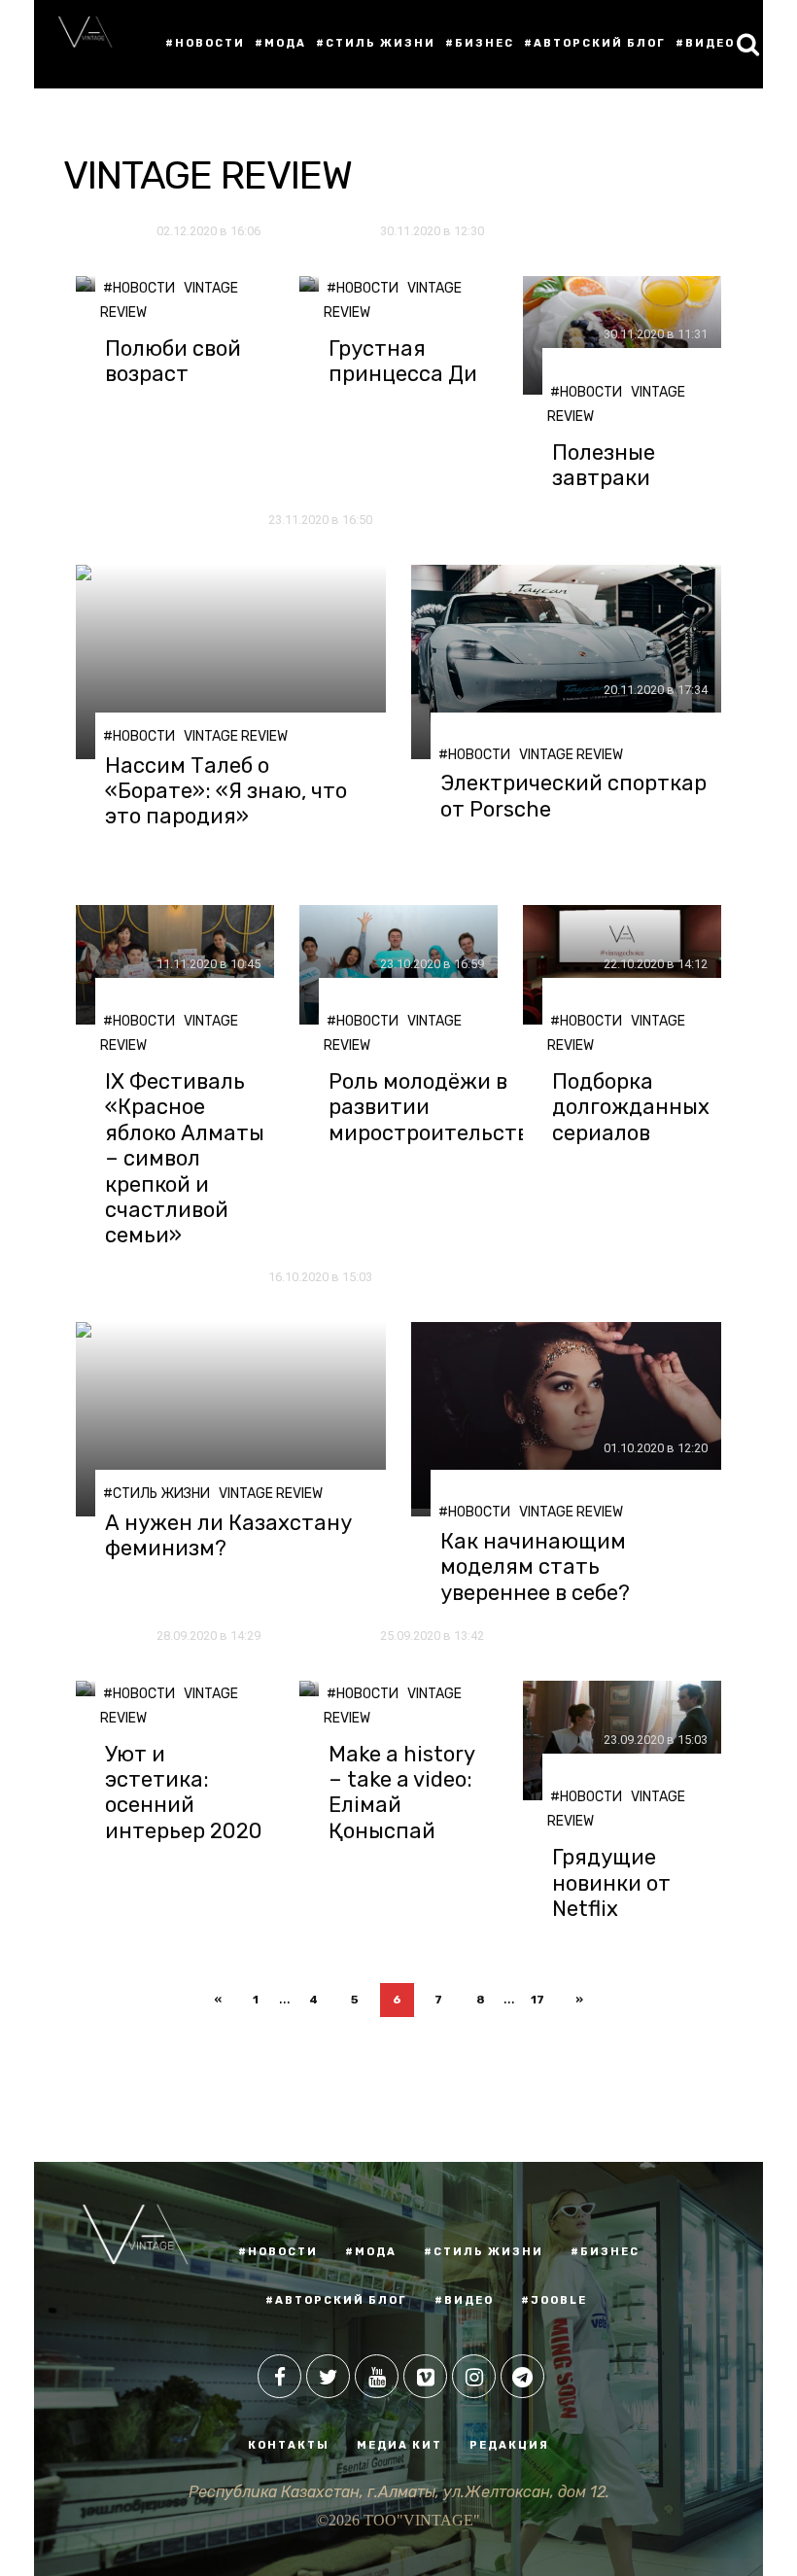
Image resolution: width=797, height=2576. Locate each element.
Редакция (509, 2445)
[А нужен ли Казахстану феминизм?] (231, 1419)
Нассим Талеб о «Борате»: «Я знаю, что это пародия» (226, 792)
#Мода (280, 43)
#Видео (705, 43)
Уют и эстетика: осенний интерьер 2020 (184, 1793)
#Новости (205, 43)
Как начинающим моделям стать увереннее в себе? (535, 1567)
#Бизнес (480, 43)
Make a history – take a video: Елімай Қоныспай (401, 1793)
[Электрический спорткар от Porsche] (566, 662)
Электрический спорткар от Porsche (573, 796)
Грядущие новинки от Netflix (611, 1883)
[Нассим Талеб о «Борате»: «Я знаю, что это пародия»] (231, 662)
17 (537, 2000)
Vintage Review (236, 736)
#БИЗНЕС (605, 2252)
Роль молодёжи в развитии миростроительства (435, 1108)
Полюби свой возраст (173, 362)
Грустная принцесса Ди (403, 362)
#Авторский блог (595, 43)
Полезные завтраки (604, 466)
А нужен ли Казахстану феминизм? (228, 1536)
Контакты (289, 2445)
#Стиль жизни (376, 43)
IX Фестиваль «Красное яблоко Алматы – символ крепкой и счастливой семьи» (185, 1159)
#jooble (554, 2300)
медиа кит (399, 2445)
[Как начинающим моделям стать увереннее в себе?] (566, 1419)
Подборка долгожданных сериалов (631, 1108)
